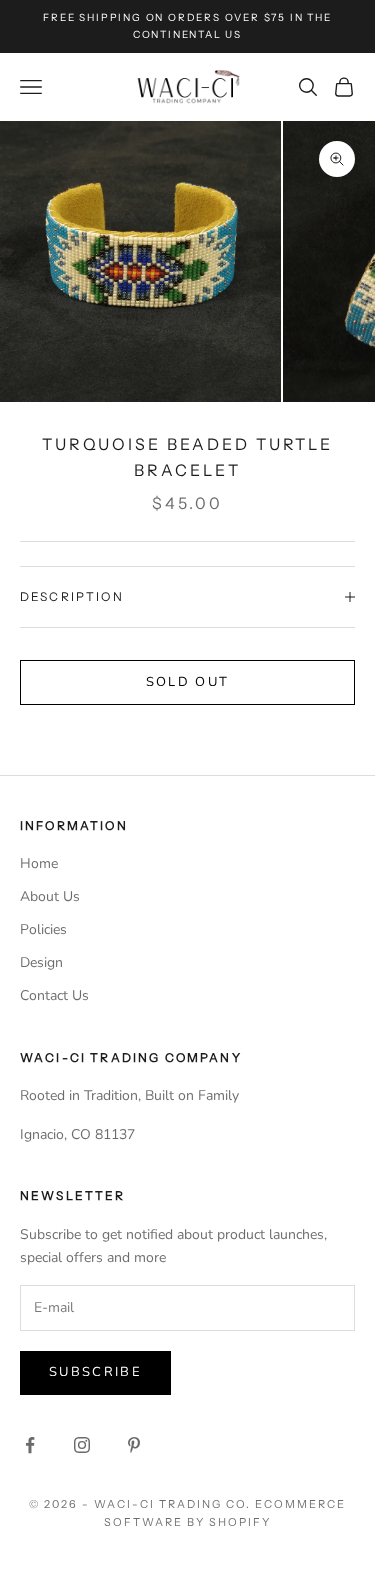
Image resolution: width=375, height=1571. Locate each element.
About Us (50, 896)
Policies (43, 929)
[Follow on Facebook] (30, 1445)
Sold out (188, 682)
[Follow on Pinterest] (134, 1445)
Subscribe (95, 1372)
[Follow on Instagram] (82, 1445)
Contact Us (54, 995)
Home (39, 863)
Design (41, 962)
